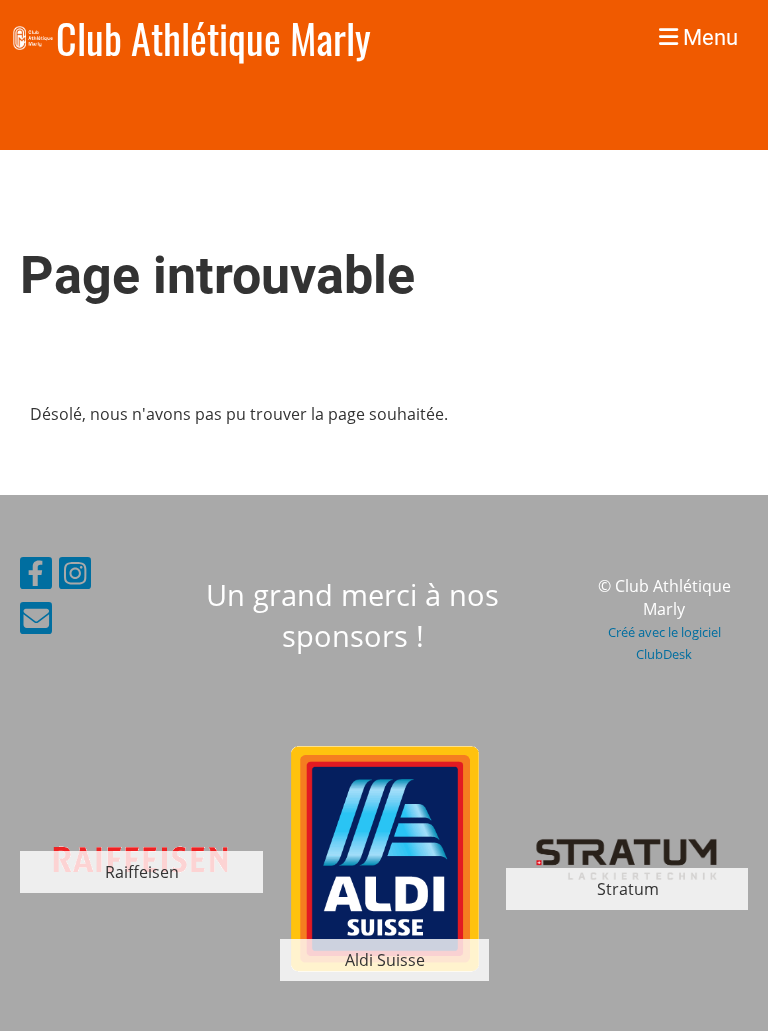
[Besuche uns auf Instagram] (75, 576)
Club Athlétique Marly (213, 38)
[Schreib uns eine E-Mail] (36, 621)
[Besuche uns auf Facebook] (36, 576)
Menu (708, 37)
